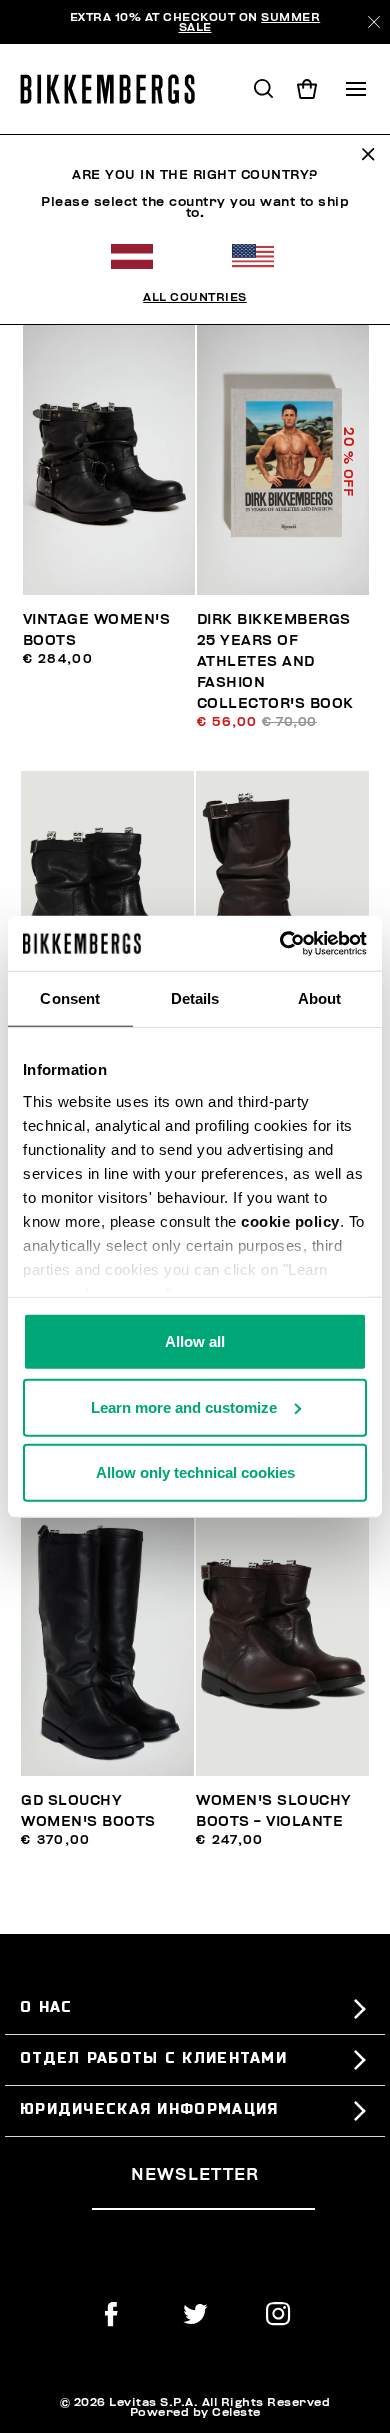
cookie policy (290, 1220)
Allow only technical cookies (195, 1472)
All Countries (195, 297)
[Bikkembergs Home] (116, 89)
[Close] (374, 22)
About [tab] (320, 998)
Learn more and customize (184, 1406)
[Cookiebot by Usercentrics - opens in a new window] (280, 943)
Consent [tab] (70, 998)
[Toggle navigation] (356, 89)
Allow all (195, 1341)
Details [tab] (195, 998)
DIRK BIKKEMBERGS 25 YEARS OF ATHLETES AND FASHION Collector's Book (275, 661)
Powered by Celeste (195, 2412)
